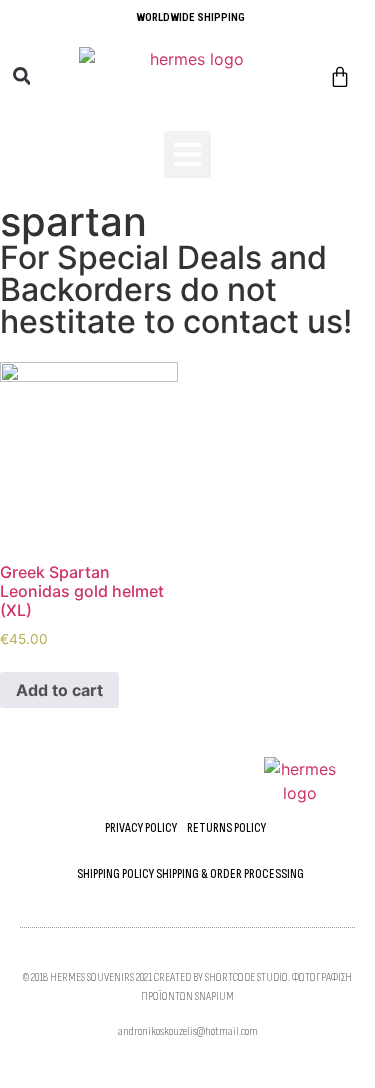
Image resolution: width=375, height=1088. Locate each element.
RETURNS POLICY (226, 828)
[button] (21, 76)
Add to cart (59, 690)
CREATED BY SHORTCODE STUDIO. (222, 977)
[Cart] (340, 78)
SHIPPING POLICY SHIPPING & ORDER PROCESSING (190, 874)
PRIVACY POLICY (141, 828)
